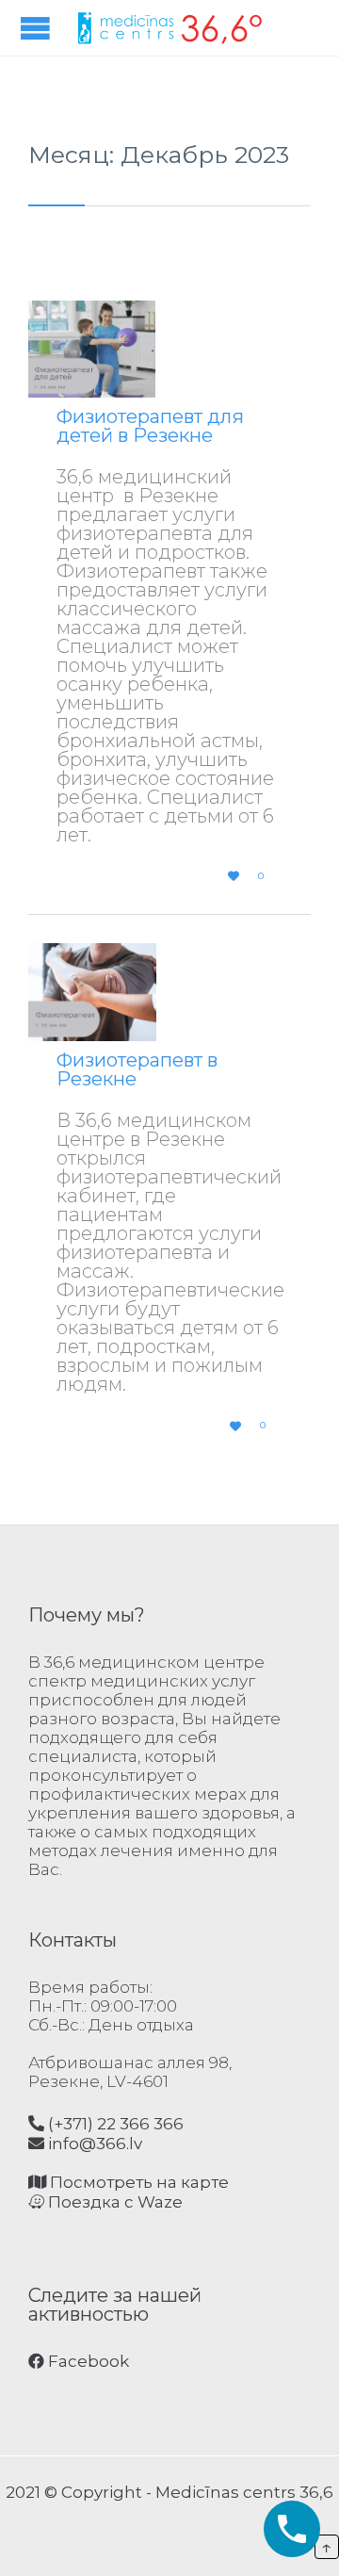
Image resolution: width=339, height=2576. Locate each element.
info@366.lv (93, 2144)
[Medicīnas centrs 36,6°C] (169, 28)
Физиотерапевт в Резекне (137, 1069)
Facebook (87, 2361)
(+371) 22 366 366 (114, 2124)
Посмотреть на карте (137, 2182)
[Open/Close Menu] (38, 28)
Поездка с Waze (113, 2202)
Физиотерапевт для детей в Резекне (150, 426)
